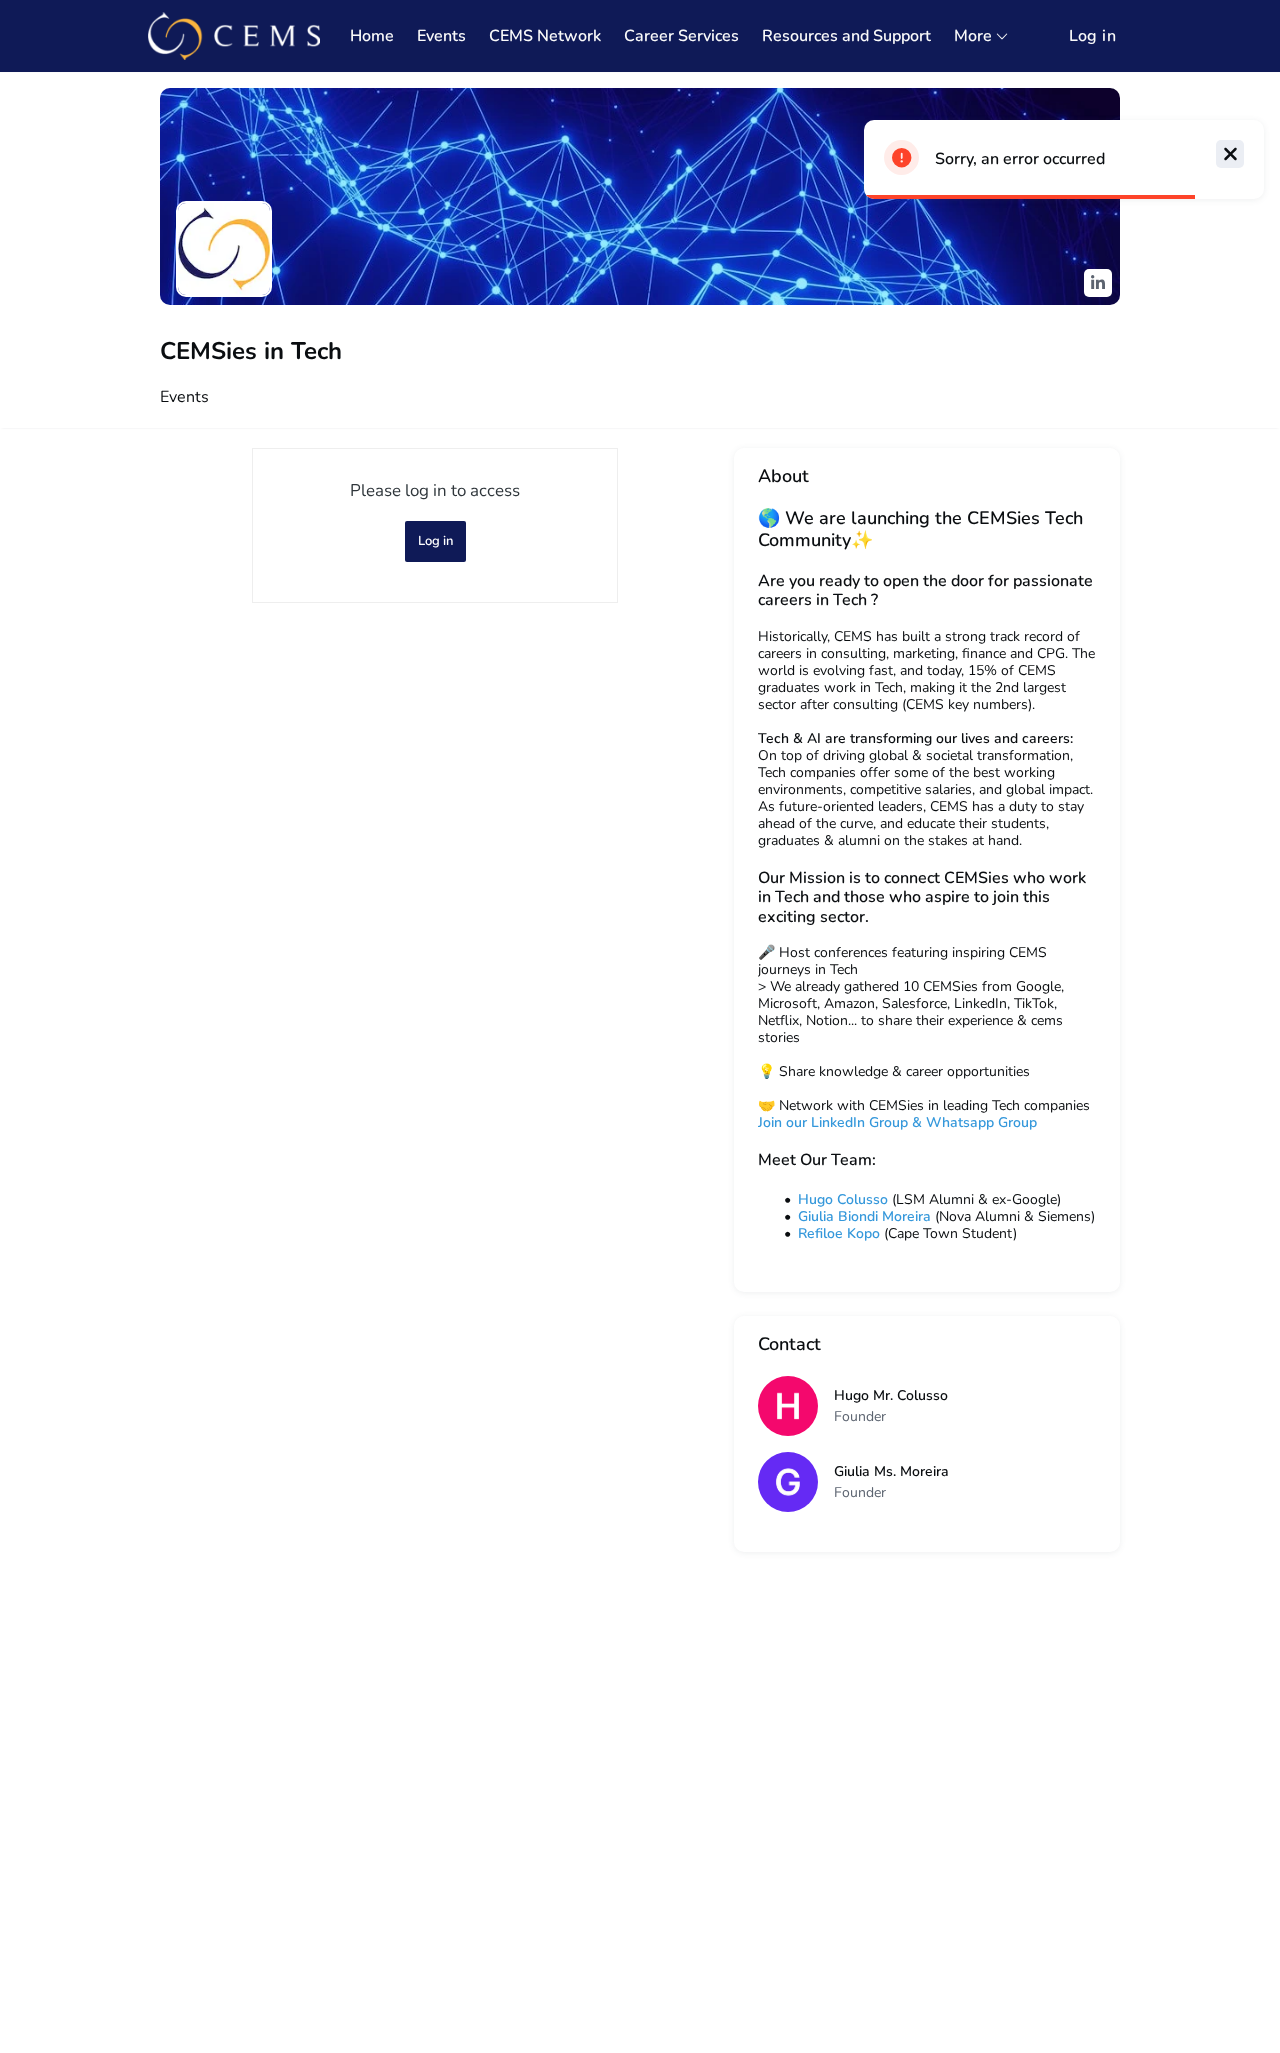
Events (184, 397)
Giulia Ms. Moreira (891, 1471)
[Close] (1230, 154)
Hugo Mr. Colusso (891, 1395)
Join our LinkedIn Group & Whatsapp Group (897, 1122)
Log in (1092, 36)
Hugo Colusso (843, 1199)
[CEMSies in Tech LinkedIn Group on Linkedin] (1098, 283)
